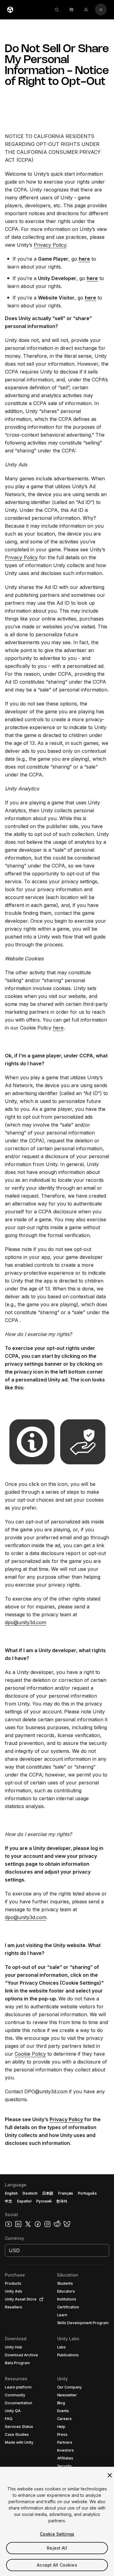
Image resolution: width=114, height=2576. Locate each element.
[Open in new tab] (40, 2299)
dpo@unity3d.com (26, 1622)
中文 (9, 2201)
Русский (44, 2201)
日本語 (48, 2193)
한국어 (62, 2201)
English (11, 2193)
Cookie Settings (57, 2534)
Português (87, 2193)
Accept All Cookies (57, 2565)
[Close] (110, 2475)
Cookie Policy (30, 2054)
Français (66, 2193)
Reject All (57, 2548)
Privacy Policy (50, 245)
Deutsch (30, 2193)
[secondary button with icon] (101, 10)
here (58, 1028)
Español (24, 2201)
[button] (57, 2375)
